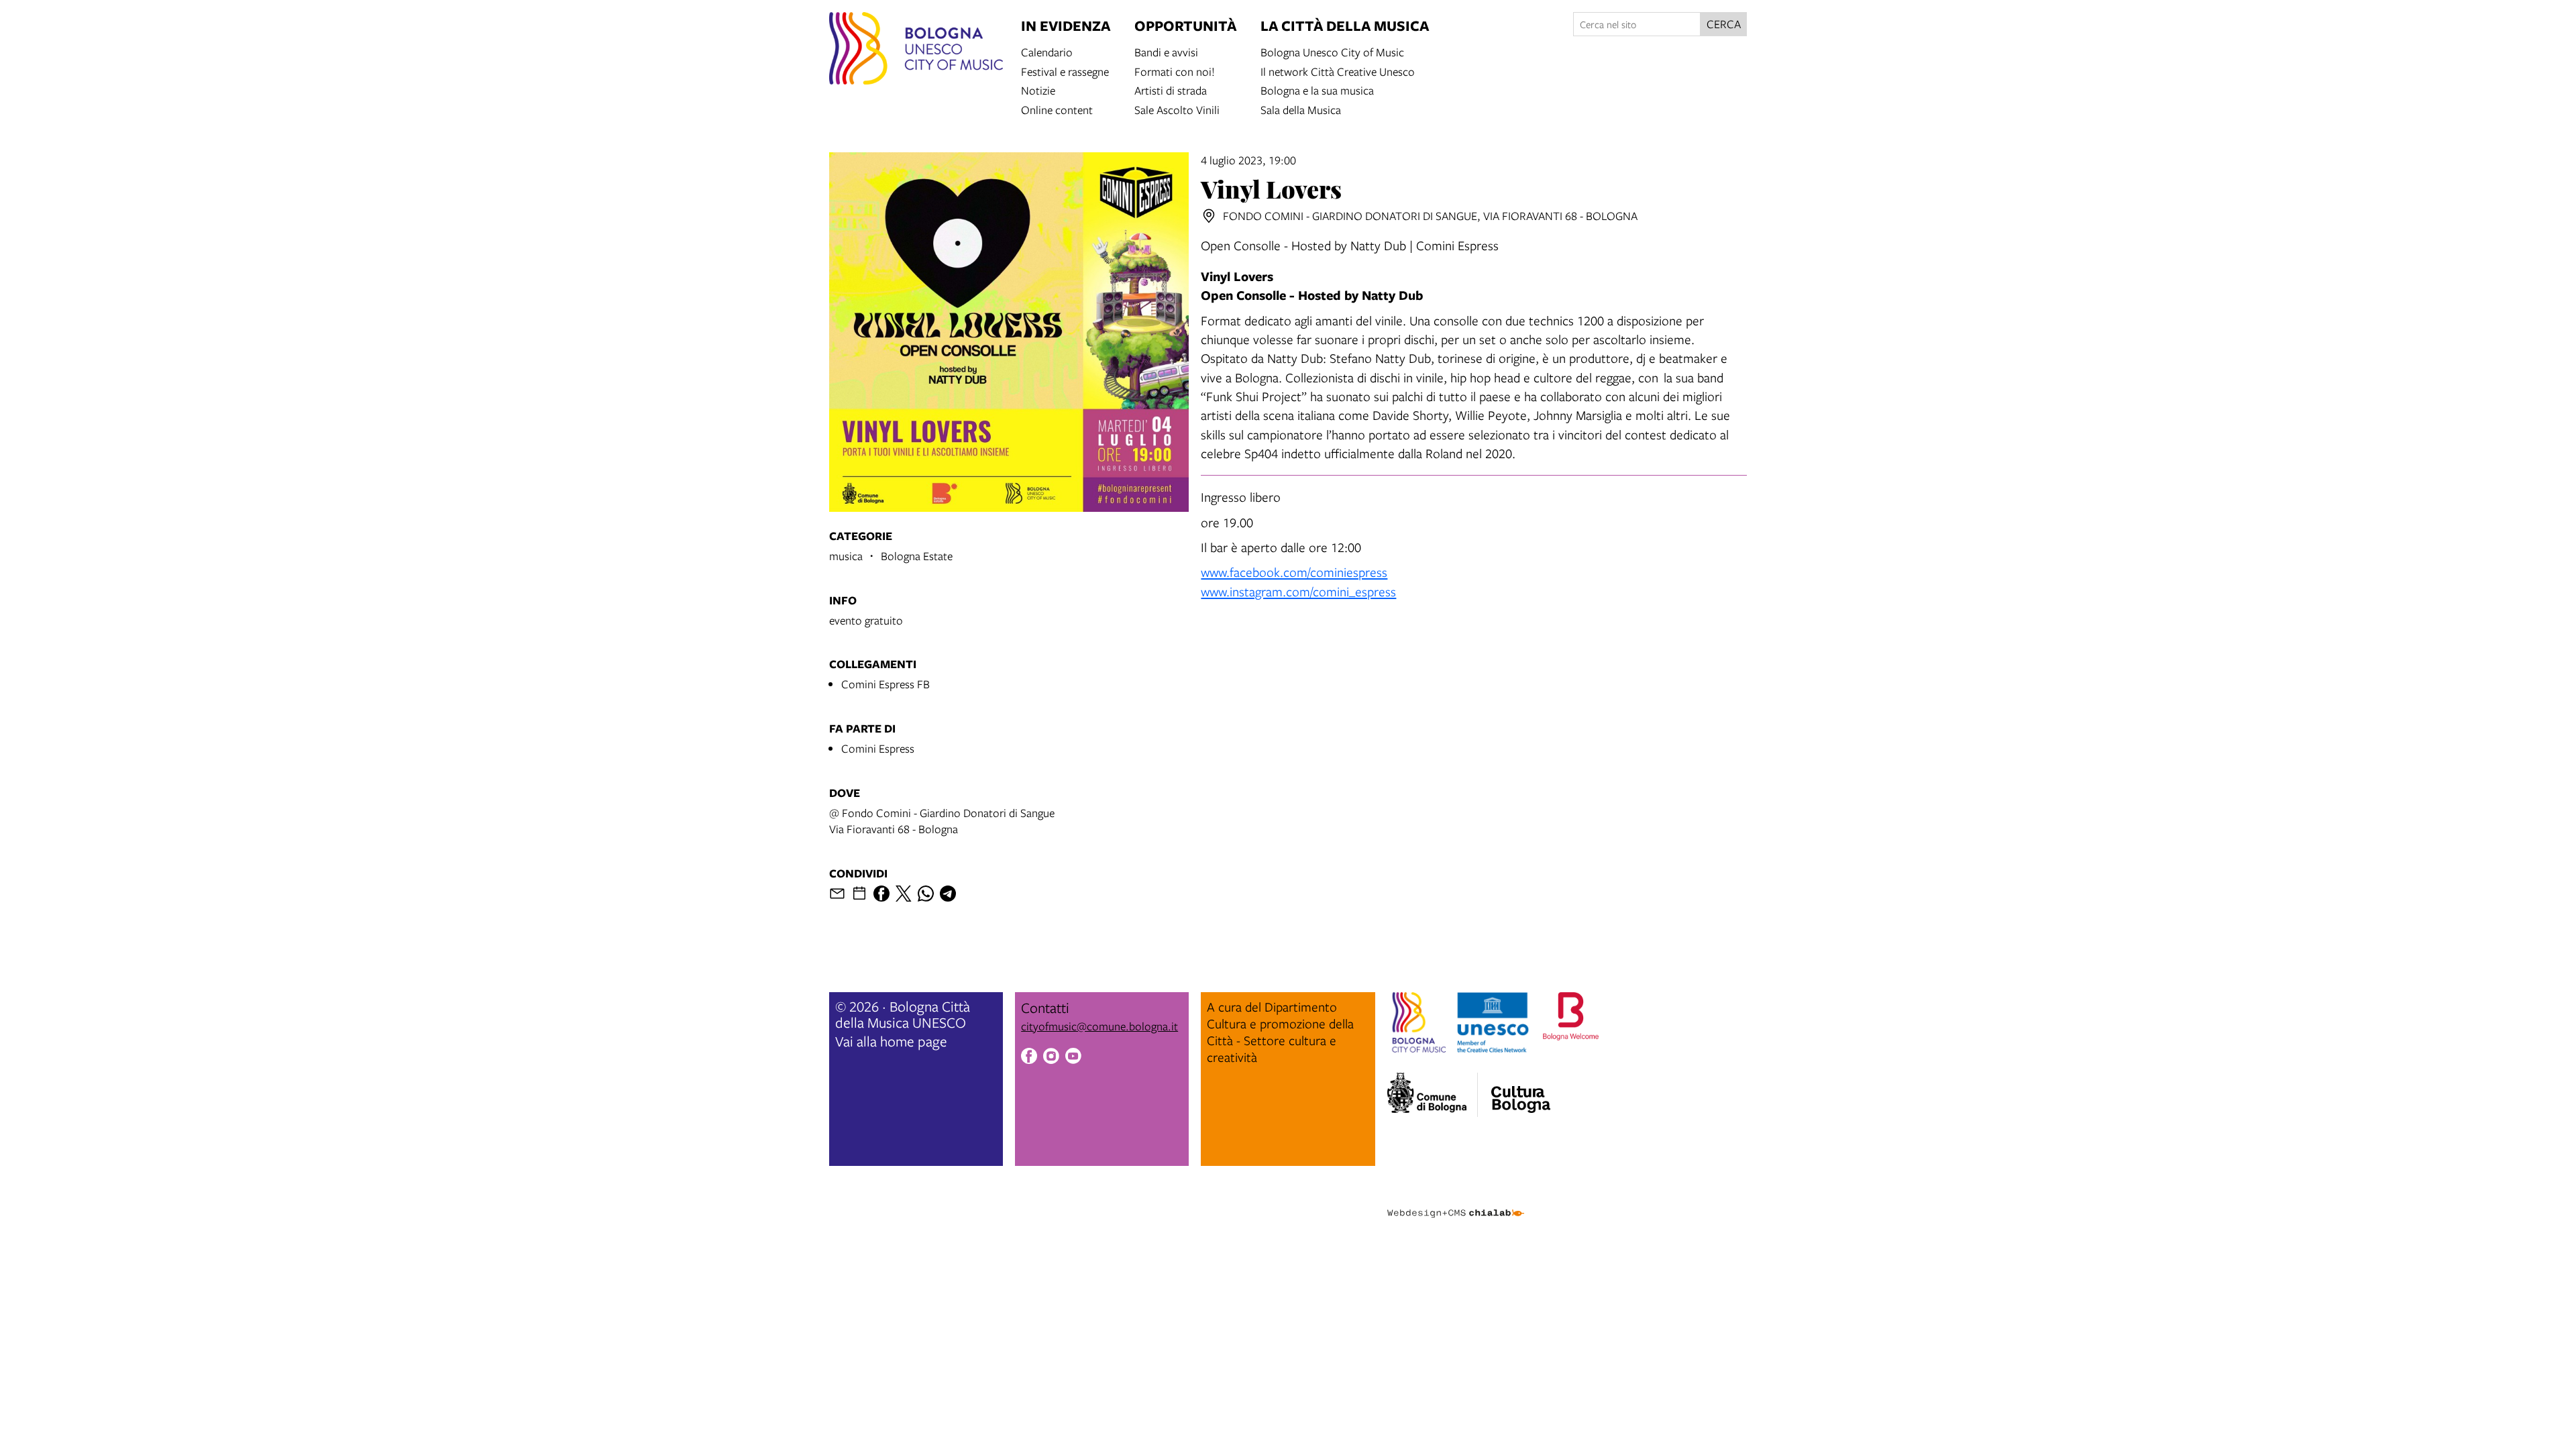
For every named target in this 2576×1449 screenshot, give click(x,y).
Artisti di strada (1171, 90)
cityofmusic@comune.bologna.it (1099, 1026)
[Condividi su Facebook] (881, 894)
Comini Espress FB (885, 684)
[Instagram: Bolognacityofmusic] (1051, 1058)
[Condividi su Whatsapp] (926, 894)
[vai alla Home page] (916, 50)
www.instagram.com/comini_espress (1298, 591)
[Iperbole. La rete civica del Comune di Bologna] (1433, 1095)
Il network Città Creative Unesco (1338, 71)
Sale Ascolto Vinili (1177, 109)
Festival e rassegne (1065, 71)
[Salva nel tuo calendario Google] (859, 894)
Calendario (1047, 51)
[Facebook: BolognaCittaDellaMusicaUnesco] (1029, 1058)
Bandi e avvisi (1166, 51)
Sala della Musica (1301, 109)
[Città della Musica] (1521, 1091)
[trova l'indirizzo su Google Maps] (1209, 216)
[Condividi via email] (837, 894)
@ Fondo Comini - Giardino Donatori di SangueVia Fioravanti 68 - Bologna (942, 821)
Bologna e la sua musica (1317, 90)
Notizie (1038, 90)
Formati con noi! (1175, 71)
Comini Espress (878, 748)
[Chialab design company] (1456, 1201)
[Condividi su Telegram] (948, 894)
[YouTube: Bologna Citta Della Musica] (1073, 1058)
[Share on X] (904, 894)
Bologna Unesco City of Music (1332, 51)
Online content (1057, 109)
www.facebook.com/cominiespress (1294, 572)
